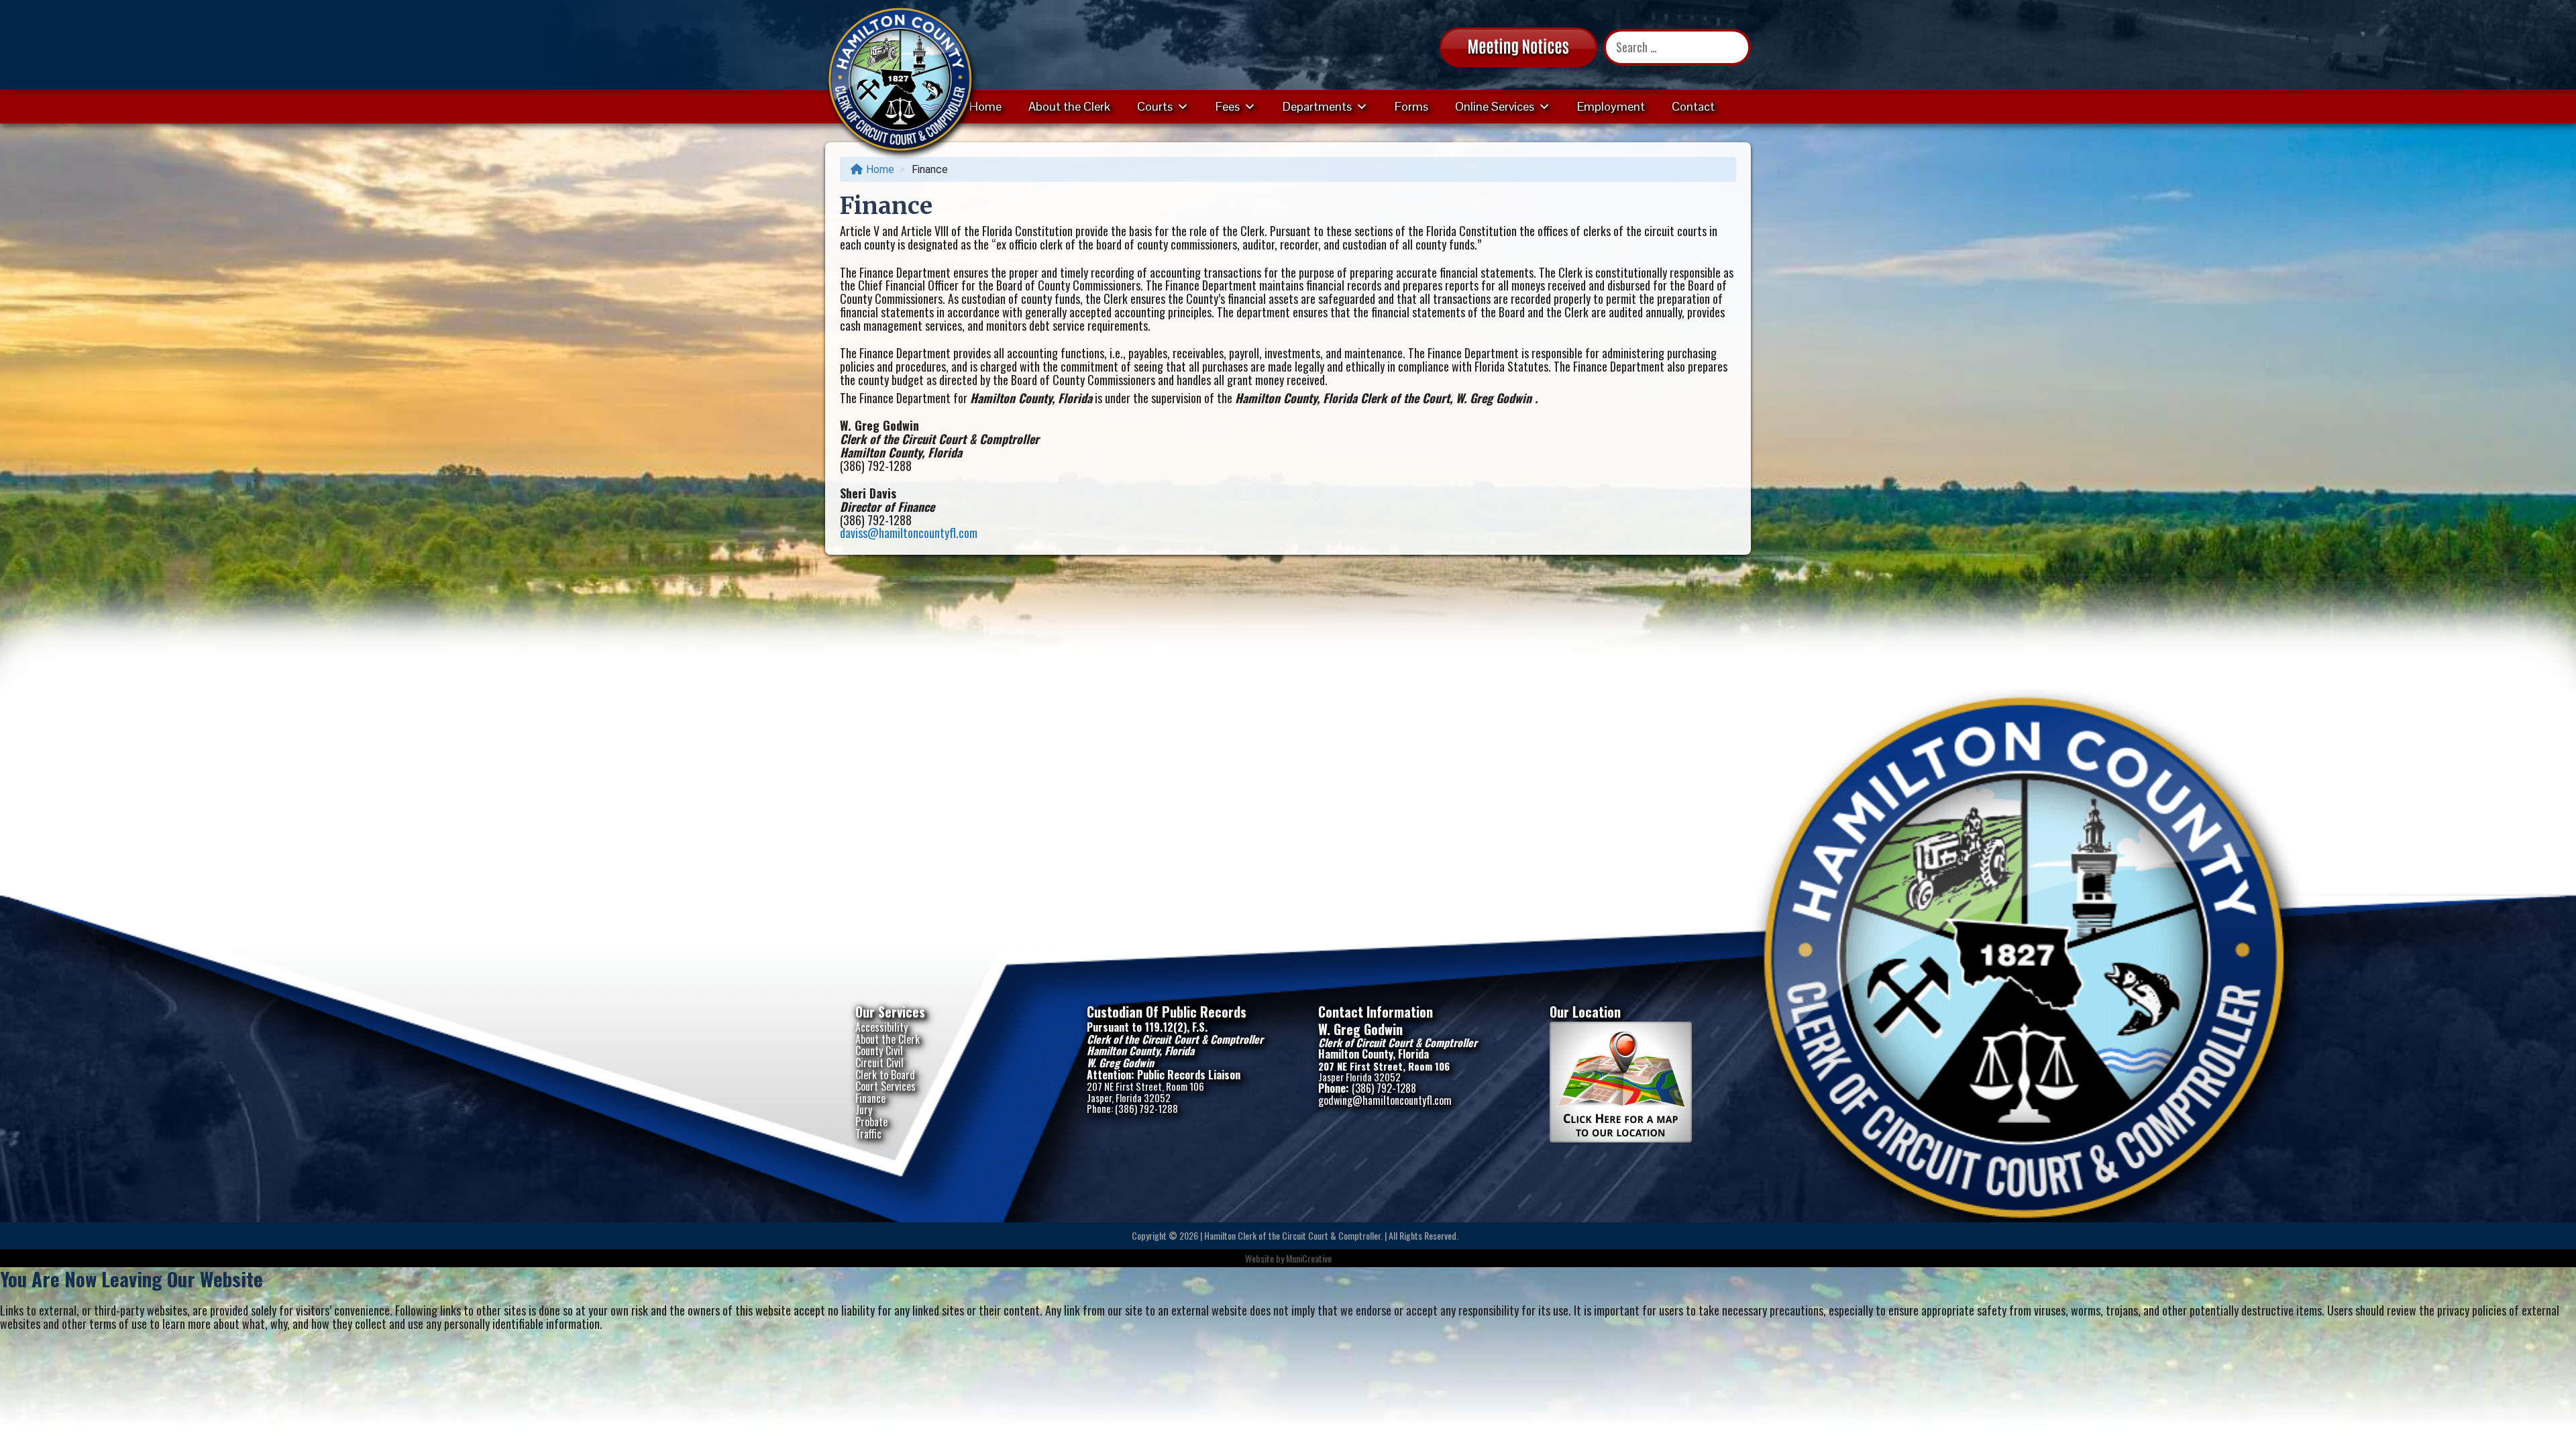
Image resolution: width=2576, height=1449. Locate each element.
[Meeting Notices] (1518, 46)
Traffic (868, 1134)
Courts (1155, 106)
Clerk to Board (885, 1075)
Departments (1317, 106)
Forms (1411, 106)
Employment (1611, 106)
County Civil (879, 1051)
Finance (870, 1098)
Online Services (1495, 106)
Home (985, 106)
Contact (1693, 106)
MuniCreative (1309, 1258)
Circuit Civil (879, 1063)
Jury (864, 1110)
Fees (1228, 106)
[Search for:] (1677, 47)
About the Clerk (1069, 106)
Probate (871, 1122)
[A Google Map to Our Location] (1621, 1138)
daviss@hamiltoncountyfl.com (909, 533)
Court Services (885, 1086)
